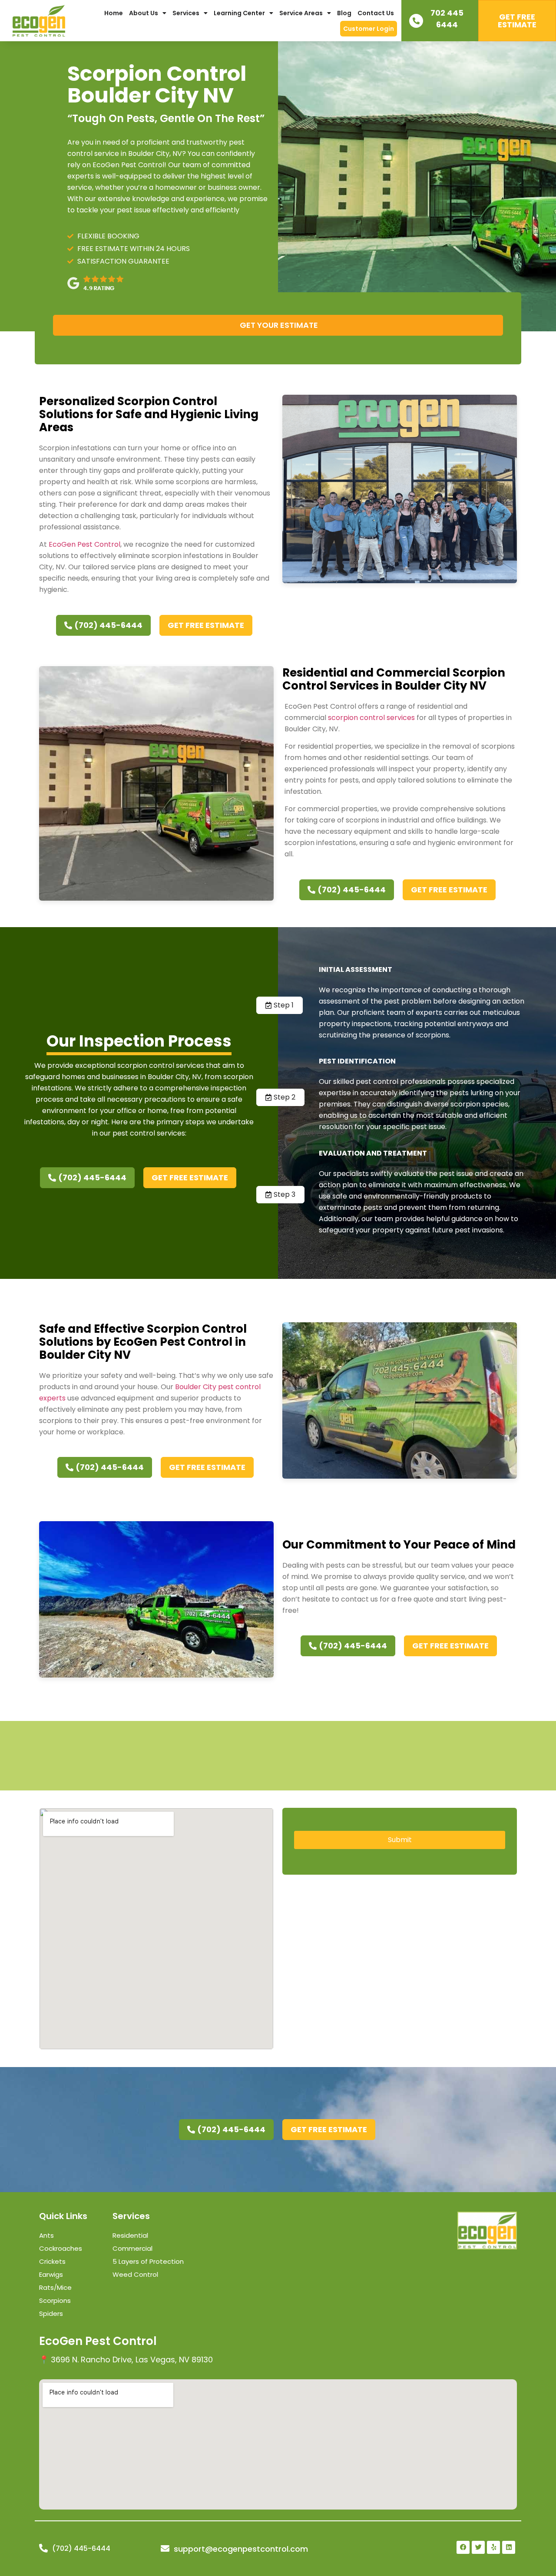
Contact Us (376, 13)
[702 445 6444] (416, 21)
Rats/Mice (55, 2287)
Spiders (51, 2313)
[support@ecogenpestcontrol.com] (165, 2549)
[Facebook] (463, 2547)
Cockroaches (61, 2248)
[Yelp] (493, 2547)
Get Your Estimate (279, 325)
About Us (144, 13)
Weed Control (135, 2274)
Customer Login (369, 29)
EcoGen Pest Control (84, 544)
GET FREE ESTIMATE (517, 21)
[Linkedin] (509, 2547)
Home (114, 13)
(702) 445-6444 (81, 2548)
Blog (344, 13)
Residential (130, 2235)
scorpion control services (371, 718)
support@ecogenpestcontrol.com (241, 2549)
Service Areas (301, 13)
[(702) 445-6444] (43, 2548)
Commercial (132, 2248)
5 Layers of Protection (148, 2261)
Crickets (52, 2261)
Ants (46, 2235)
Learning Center (239, 13)
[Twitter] (478, 2547)
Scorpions (55, 2300)
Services (186, 13)
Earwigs (51, 2274)
